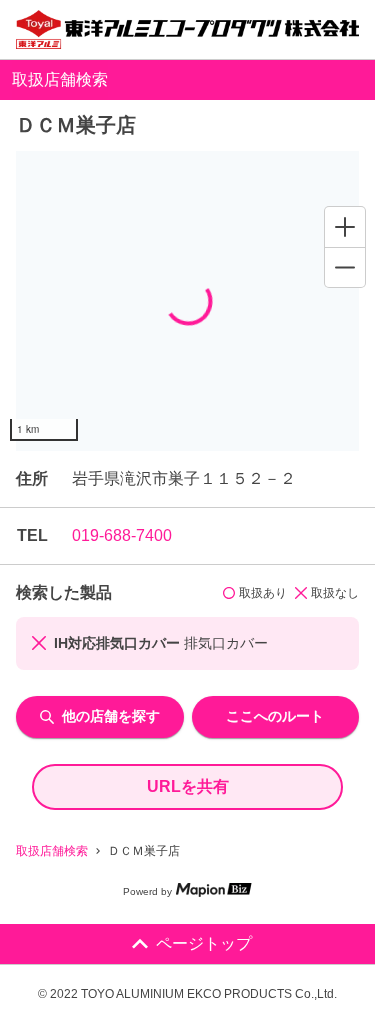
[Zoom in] (345, 227)
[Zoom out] (345, 267)
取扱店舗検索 (52, 851)
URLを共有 (188, 786)
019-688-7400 (122, 535)
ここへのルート (275, 716)
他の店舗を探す (111, 716)
